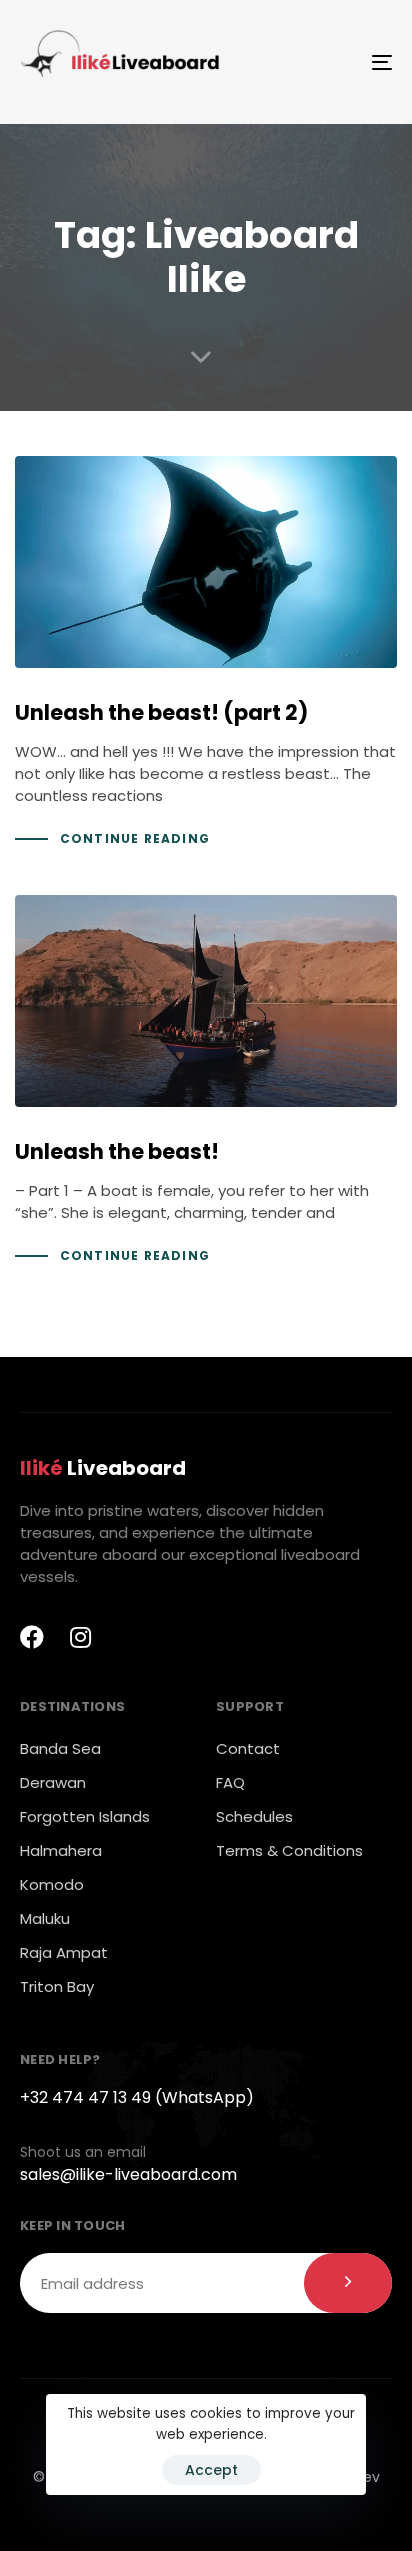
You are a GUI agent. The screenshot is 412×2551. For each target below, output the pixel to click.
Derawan (53, 1782)
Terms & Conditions (289, 1850)
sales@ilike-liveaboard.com (128, 2174)
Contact (248, 1748)
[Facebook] (32, 1637)
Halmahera (61, 1850)
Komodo (52, 1884)
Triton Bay (57, 1986)
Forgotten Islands (85, 1816)
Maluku (45, 1918)
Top (394, 2533)
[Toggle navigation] (330, 62)
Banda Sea (60, 1748)
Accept (211, 2470)
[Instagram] (80, 1637)
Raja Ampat (64, 1952)
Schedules (254, 1816)
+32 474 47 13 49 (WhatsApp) (137, 2097)
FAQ (230, 1782)
